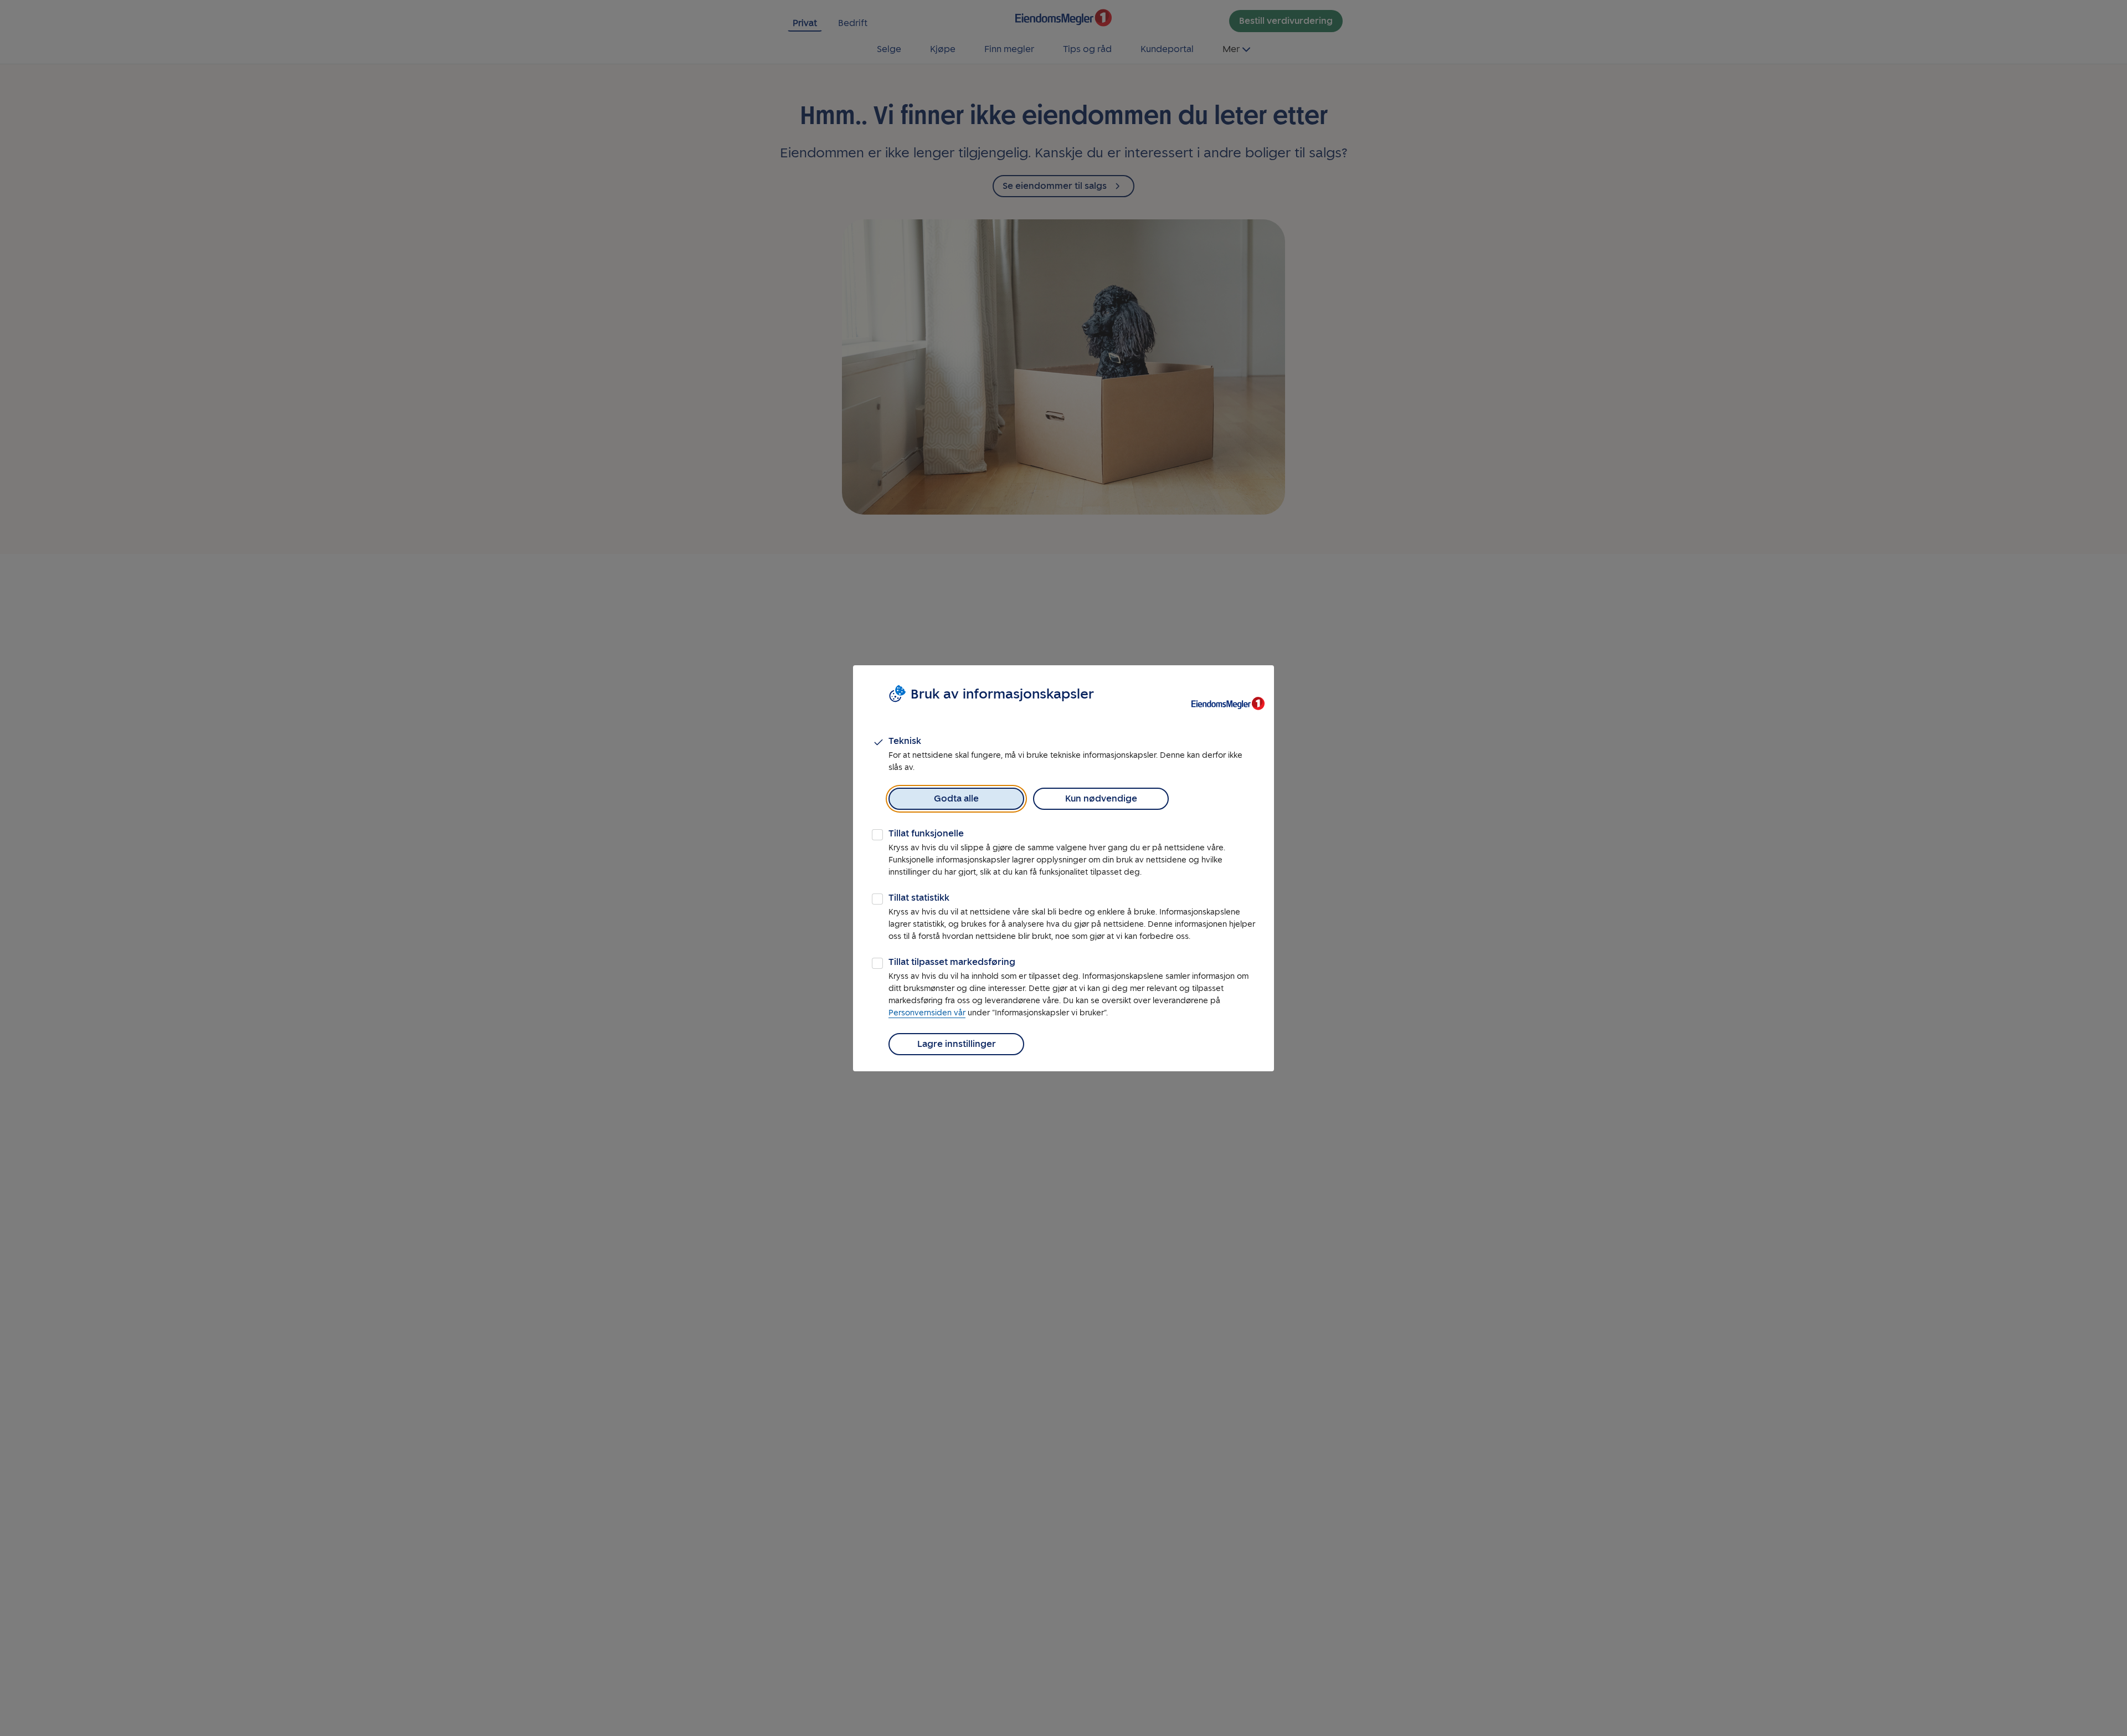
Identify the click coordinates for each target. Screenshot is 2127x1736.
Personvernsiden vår (927, 1013)
